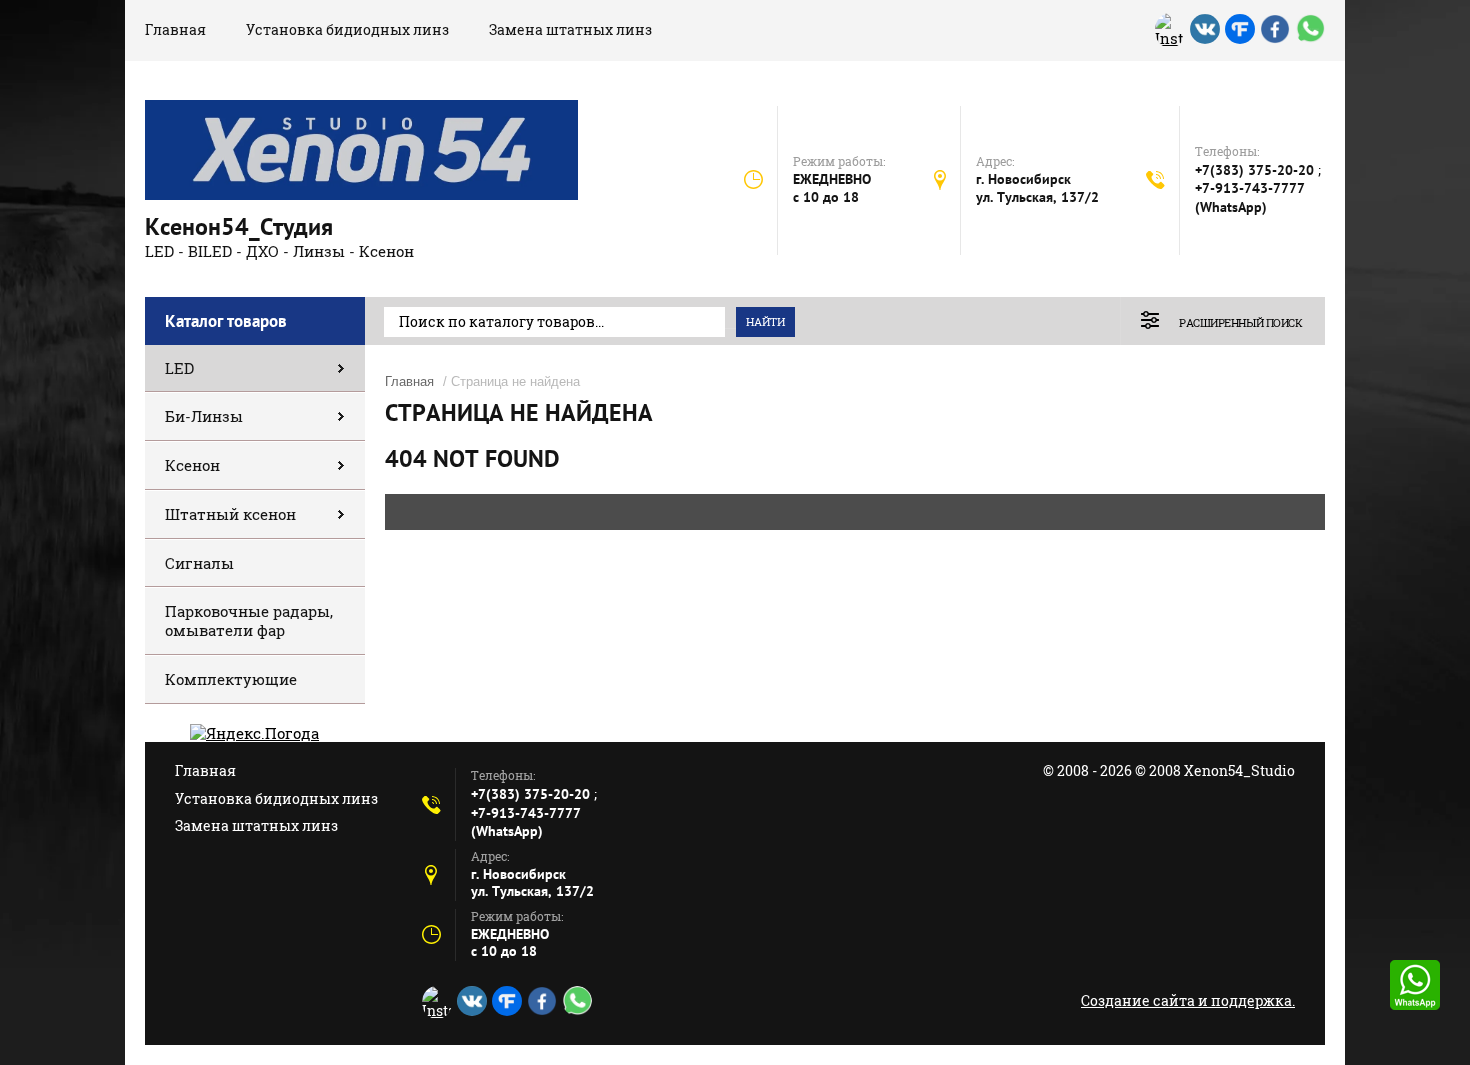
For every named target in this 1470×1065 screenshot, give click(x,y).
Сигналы (199, 563)
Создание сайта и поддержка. (1188, 1000)
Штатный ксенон (230, 514)
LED (179, 368)
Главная (175, 29)
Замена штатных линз (570, 29)
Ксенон (192, 465)
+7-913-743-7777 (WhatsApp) (1250, 197)
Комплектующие (231, 679)
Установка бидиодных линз (347, 29)
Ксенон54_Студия (239, 226)
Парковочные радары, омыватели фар (249, 620)
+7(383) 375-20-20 (1256, 170)
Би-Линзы (204, 416)
